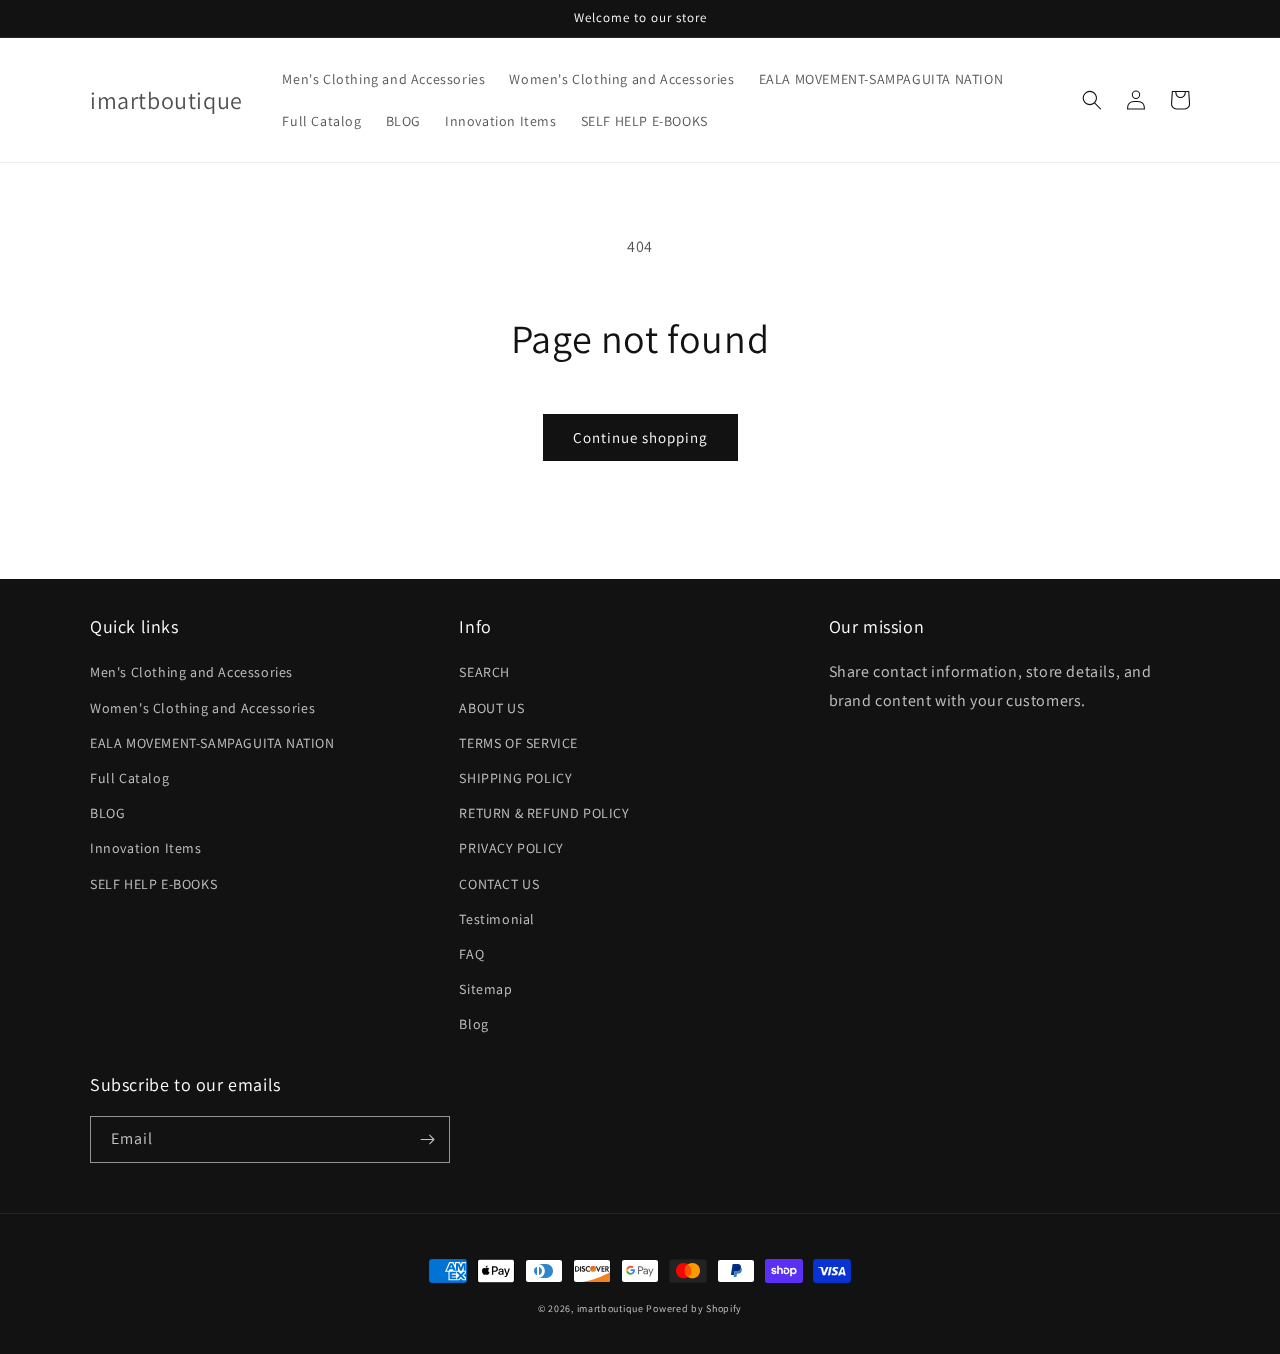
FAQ (471, 954)
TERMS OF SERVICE (518, 743)
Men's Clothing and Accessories (191, 672)
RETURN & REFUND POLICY (544, 813)
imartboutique (610, 1308)
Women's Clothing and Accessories (202, 708)
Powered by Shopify (694, 1308)
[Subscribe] (427, 1139)
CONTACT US (499, 884)
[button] (1092, 100)
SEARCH (484, 672)
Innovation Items (146, 848)
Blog (473, 1024)
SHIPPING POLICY (515, 778)
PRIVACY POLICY (511, 848)
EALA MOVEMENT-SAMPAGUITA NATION (212, 743)
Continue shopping (640, 437)
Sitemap (485, 989)
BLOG (107, 813)
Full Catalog (129, 778)
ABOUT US (491, 708)
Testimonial (497, 919)
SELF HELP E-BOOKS (153, 884)
